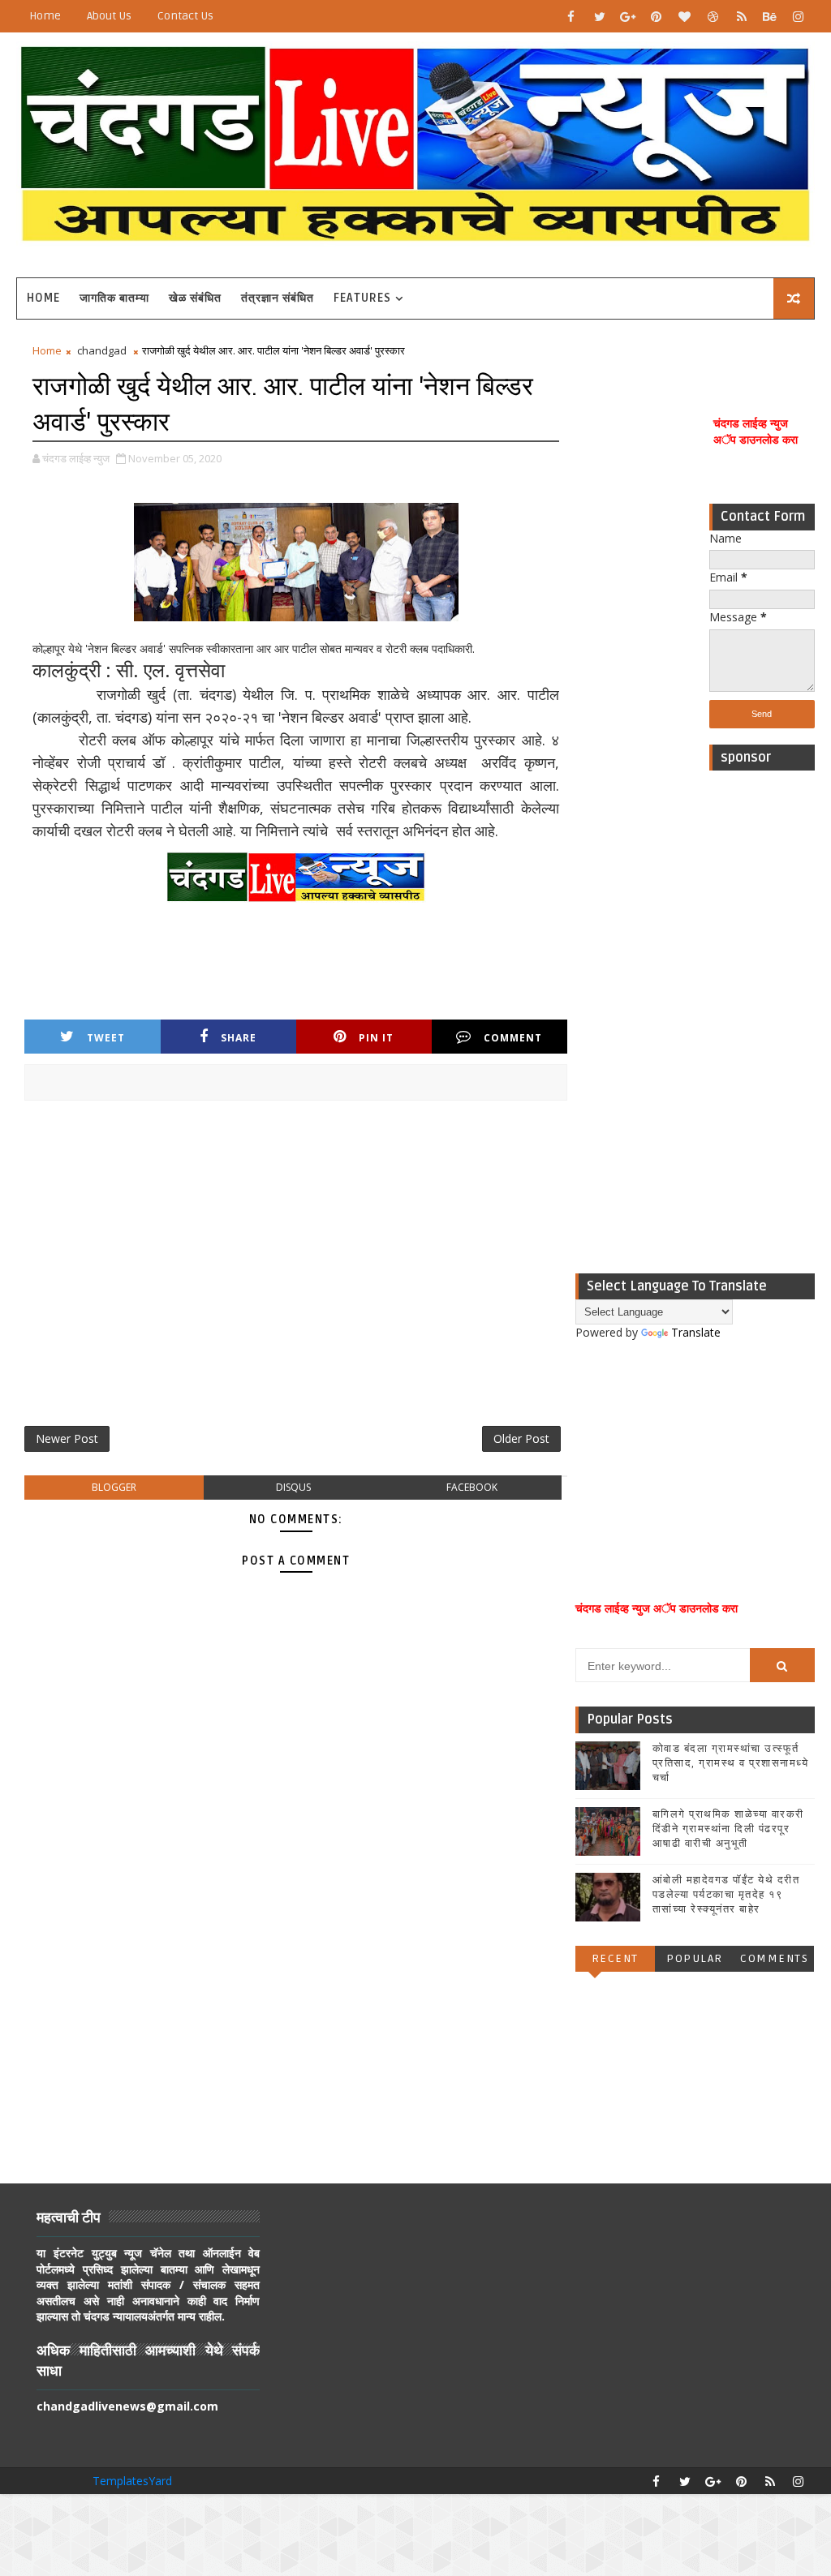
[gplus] (628, 16)
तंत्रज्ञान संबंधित (278, 298)
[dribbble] (713, 16)
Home (45, 16)
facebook (472, 1487)
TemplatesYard (132, 2481)
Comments (774, 1958)
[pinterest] (657, 16)
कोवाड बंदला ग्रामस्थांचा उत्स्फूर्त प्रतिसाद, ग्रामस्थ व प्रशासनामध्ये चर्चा (731, 1763)
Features (362, 298)
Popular (695, 1958)
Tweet (106, 1038)
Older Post (521, 1438)
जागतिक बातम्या (114, 298)
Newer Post (67, 1438)
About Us (109, 16)
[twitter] (600, 16)
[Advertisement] (762, 1022)
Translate (696, 1332)
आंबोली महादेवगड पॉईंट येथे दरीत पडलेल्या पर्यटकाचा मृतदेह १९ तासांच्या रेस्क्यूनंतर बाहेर (726, 1895)
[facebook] (571, 16)
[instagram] (799, 16)
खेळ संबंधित (195, 298)
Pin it (376, 1038)
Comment (513, 1038)
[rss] (742, 16)
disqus (293, 1487)
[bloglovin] (685, 16)
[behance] (770, 16)
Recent (615, 1958)
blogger (114, 1487)
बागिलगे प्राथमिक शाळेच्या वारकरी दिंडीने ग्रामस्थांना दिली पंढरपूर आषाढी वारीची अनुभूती (728, 1829)
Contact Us (185, 16)
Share (239, 1038)
